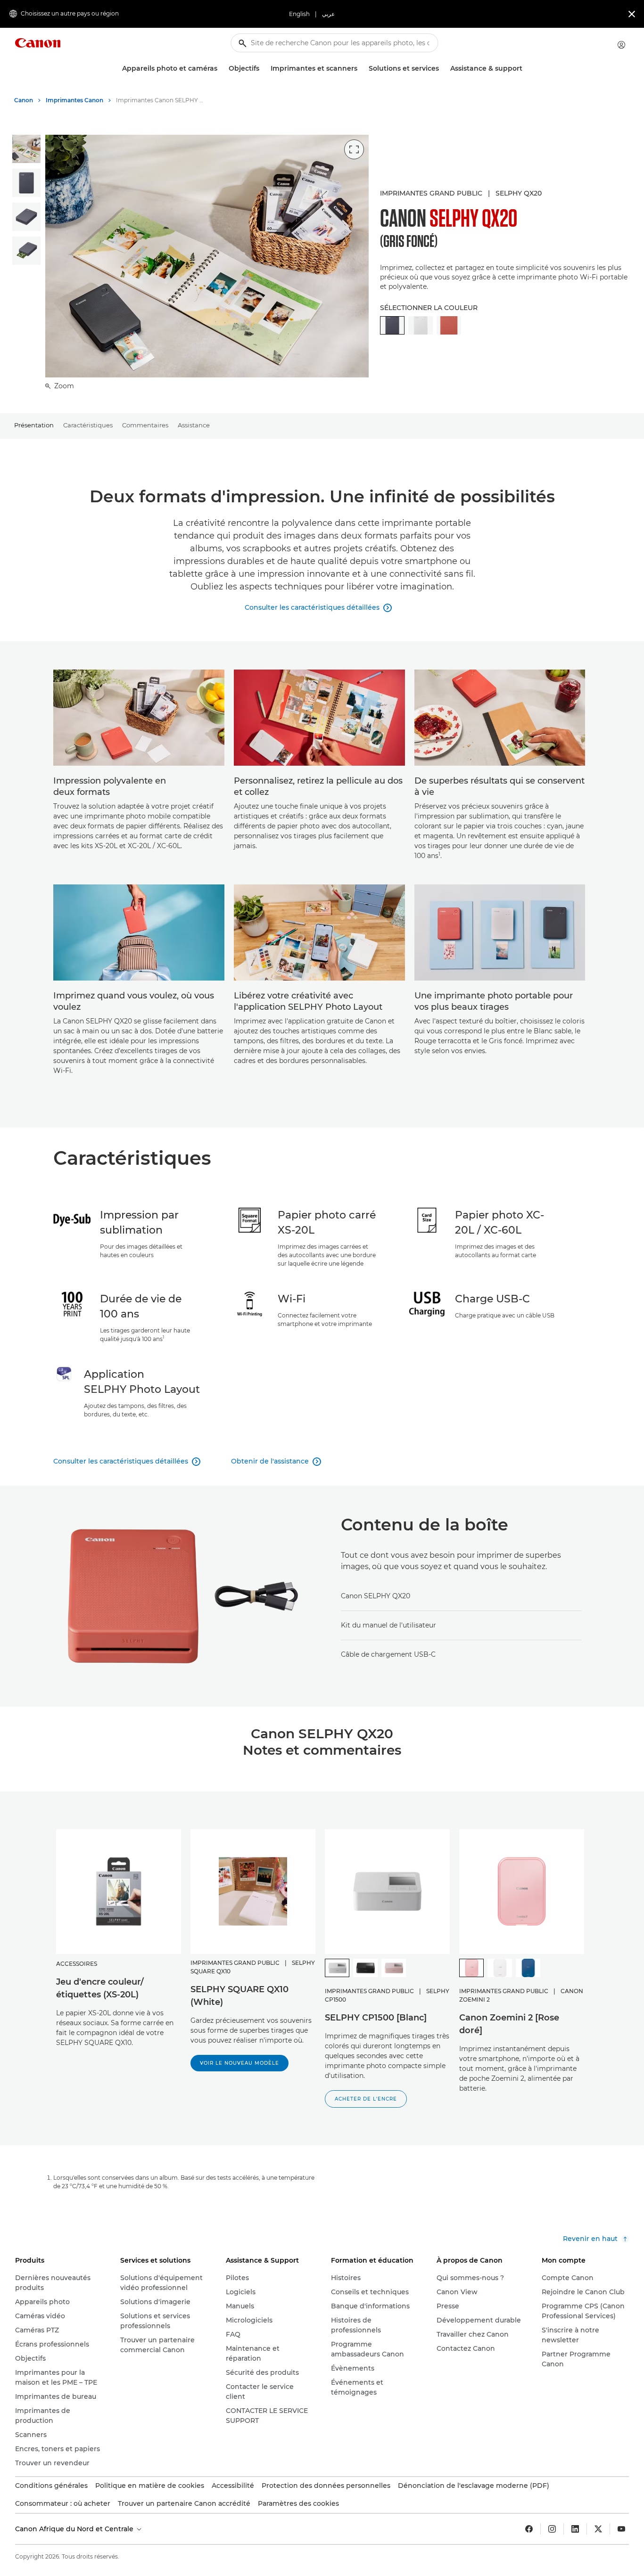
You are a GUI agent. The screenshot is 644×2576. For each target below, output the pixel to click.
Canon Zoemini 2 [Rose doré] (509, 2024)
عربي (328, 14)
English (299, 14)
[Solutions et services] (443, 69)
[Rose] (394, 1968)
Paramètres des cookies (298, 2503)
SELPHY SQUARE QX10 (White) (239, 1996)
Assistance (194, 425)
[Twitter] (598, 2529)
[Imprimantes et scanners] (361, 69)
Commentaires (145, 425)
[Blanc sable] (421, 325)
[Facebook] (529, 2529)
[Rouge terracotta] (449, 325)
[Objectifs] (263, 69)
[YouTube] (621, 2529)
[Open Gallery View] (354, 149)
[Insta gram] (552, 2529)
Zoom (63, 386)
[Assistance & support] (526, 69)
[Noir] (365, 1968)
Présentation (34, 425)
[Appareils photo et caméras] (221, 69)
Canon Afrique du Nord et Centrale (75, 2529)
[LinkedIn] (575, 2529)
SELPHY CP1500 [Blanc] (376, 2018)
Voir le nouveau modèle (239, 2063)
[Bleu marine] (528, 1968)
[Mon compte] (621, 45)
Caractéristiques (88, 425)
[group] (26, 149)
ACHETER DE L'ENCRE (366, 2099)
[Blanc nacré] (500, 1968)
